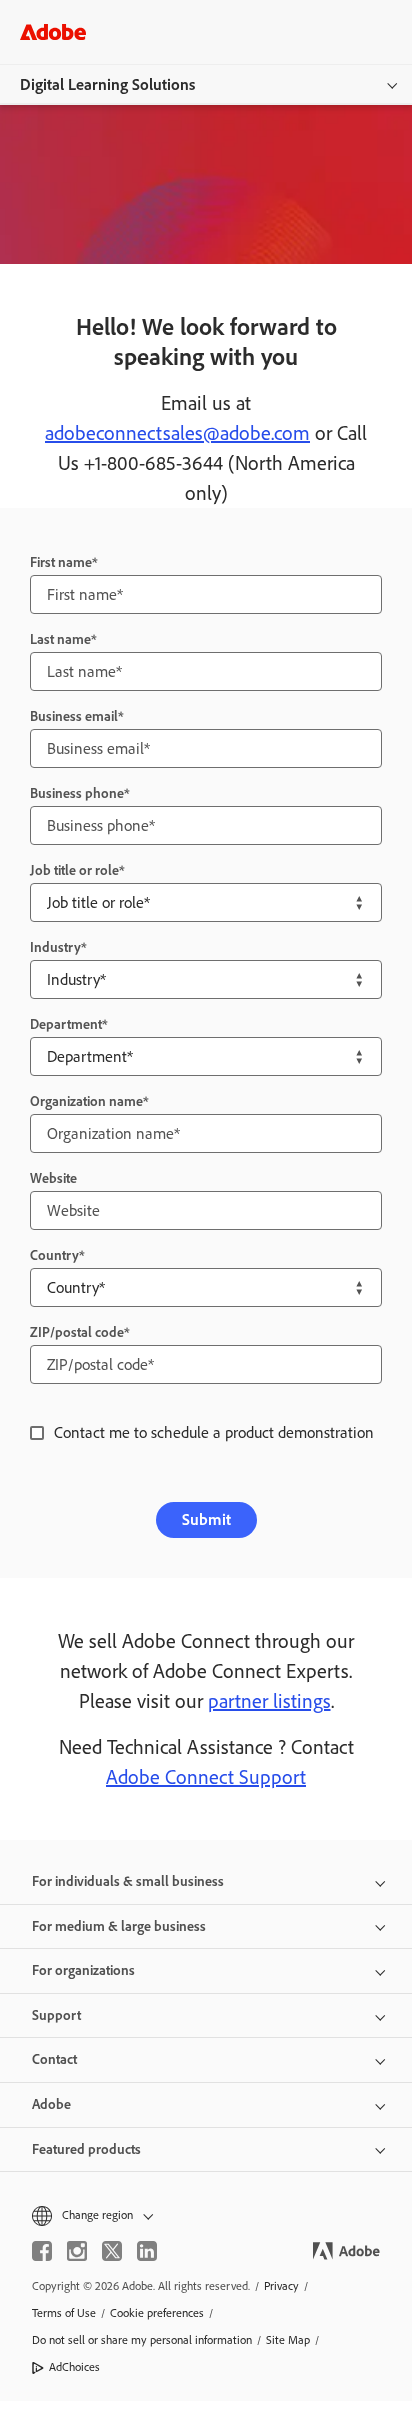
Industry (55, 947)
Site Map (288, 2340)
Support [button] (56, 2015)
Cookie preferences (157, 2313)
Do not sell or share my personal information (142, 2340)
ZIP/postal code (77, 1332)
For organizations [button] (83, 1970)
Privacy (281, 2286)
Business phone (77, 793)
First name (61, 562)
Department (66, 1024)
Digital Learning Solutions (107, 84)
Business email (74, 716)
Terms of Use (64, 2313)
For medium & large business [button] (119, 1926)
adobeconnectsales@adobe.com (177, 433)
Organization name (86, 1101)
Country (54, 1255)
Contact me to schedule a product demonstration (214, 1432)
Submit (206, 1519)
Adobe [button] (51, 2104)
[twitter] (112, 2251)
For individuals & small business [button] (128, 1881)
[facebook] (42, 2251)
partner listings (269, 1701)
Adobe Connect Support (206, 1777)
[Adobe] (53, 31)
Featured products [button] (86, 2149)
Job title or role (74, 870)
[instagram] (77, 2251)
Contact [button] (54, 2059)
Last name (60, 639)
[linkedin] (147, 2251)
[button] (206, 2215)
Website (53, 1178)
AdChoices (74, 2367)
